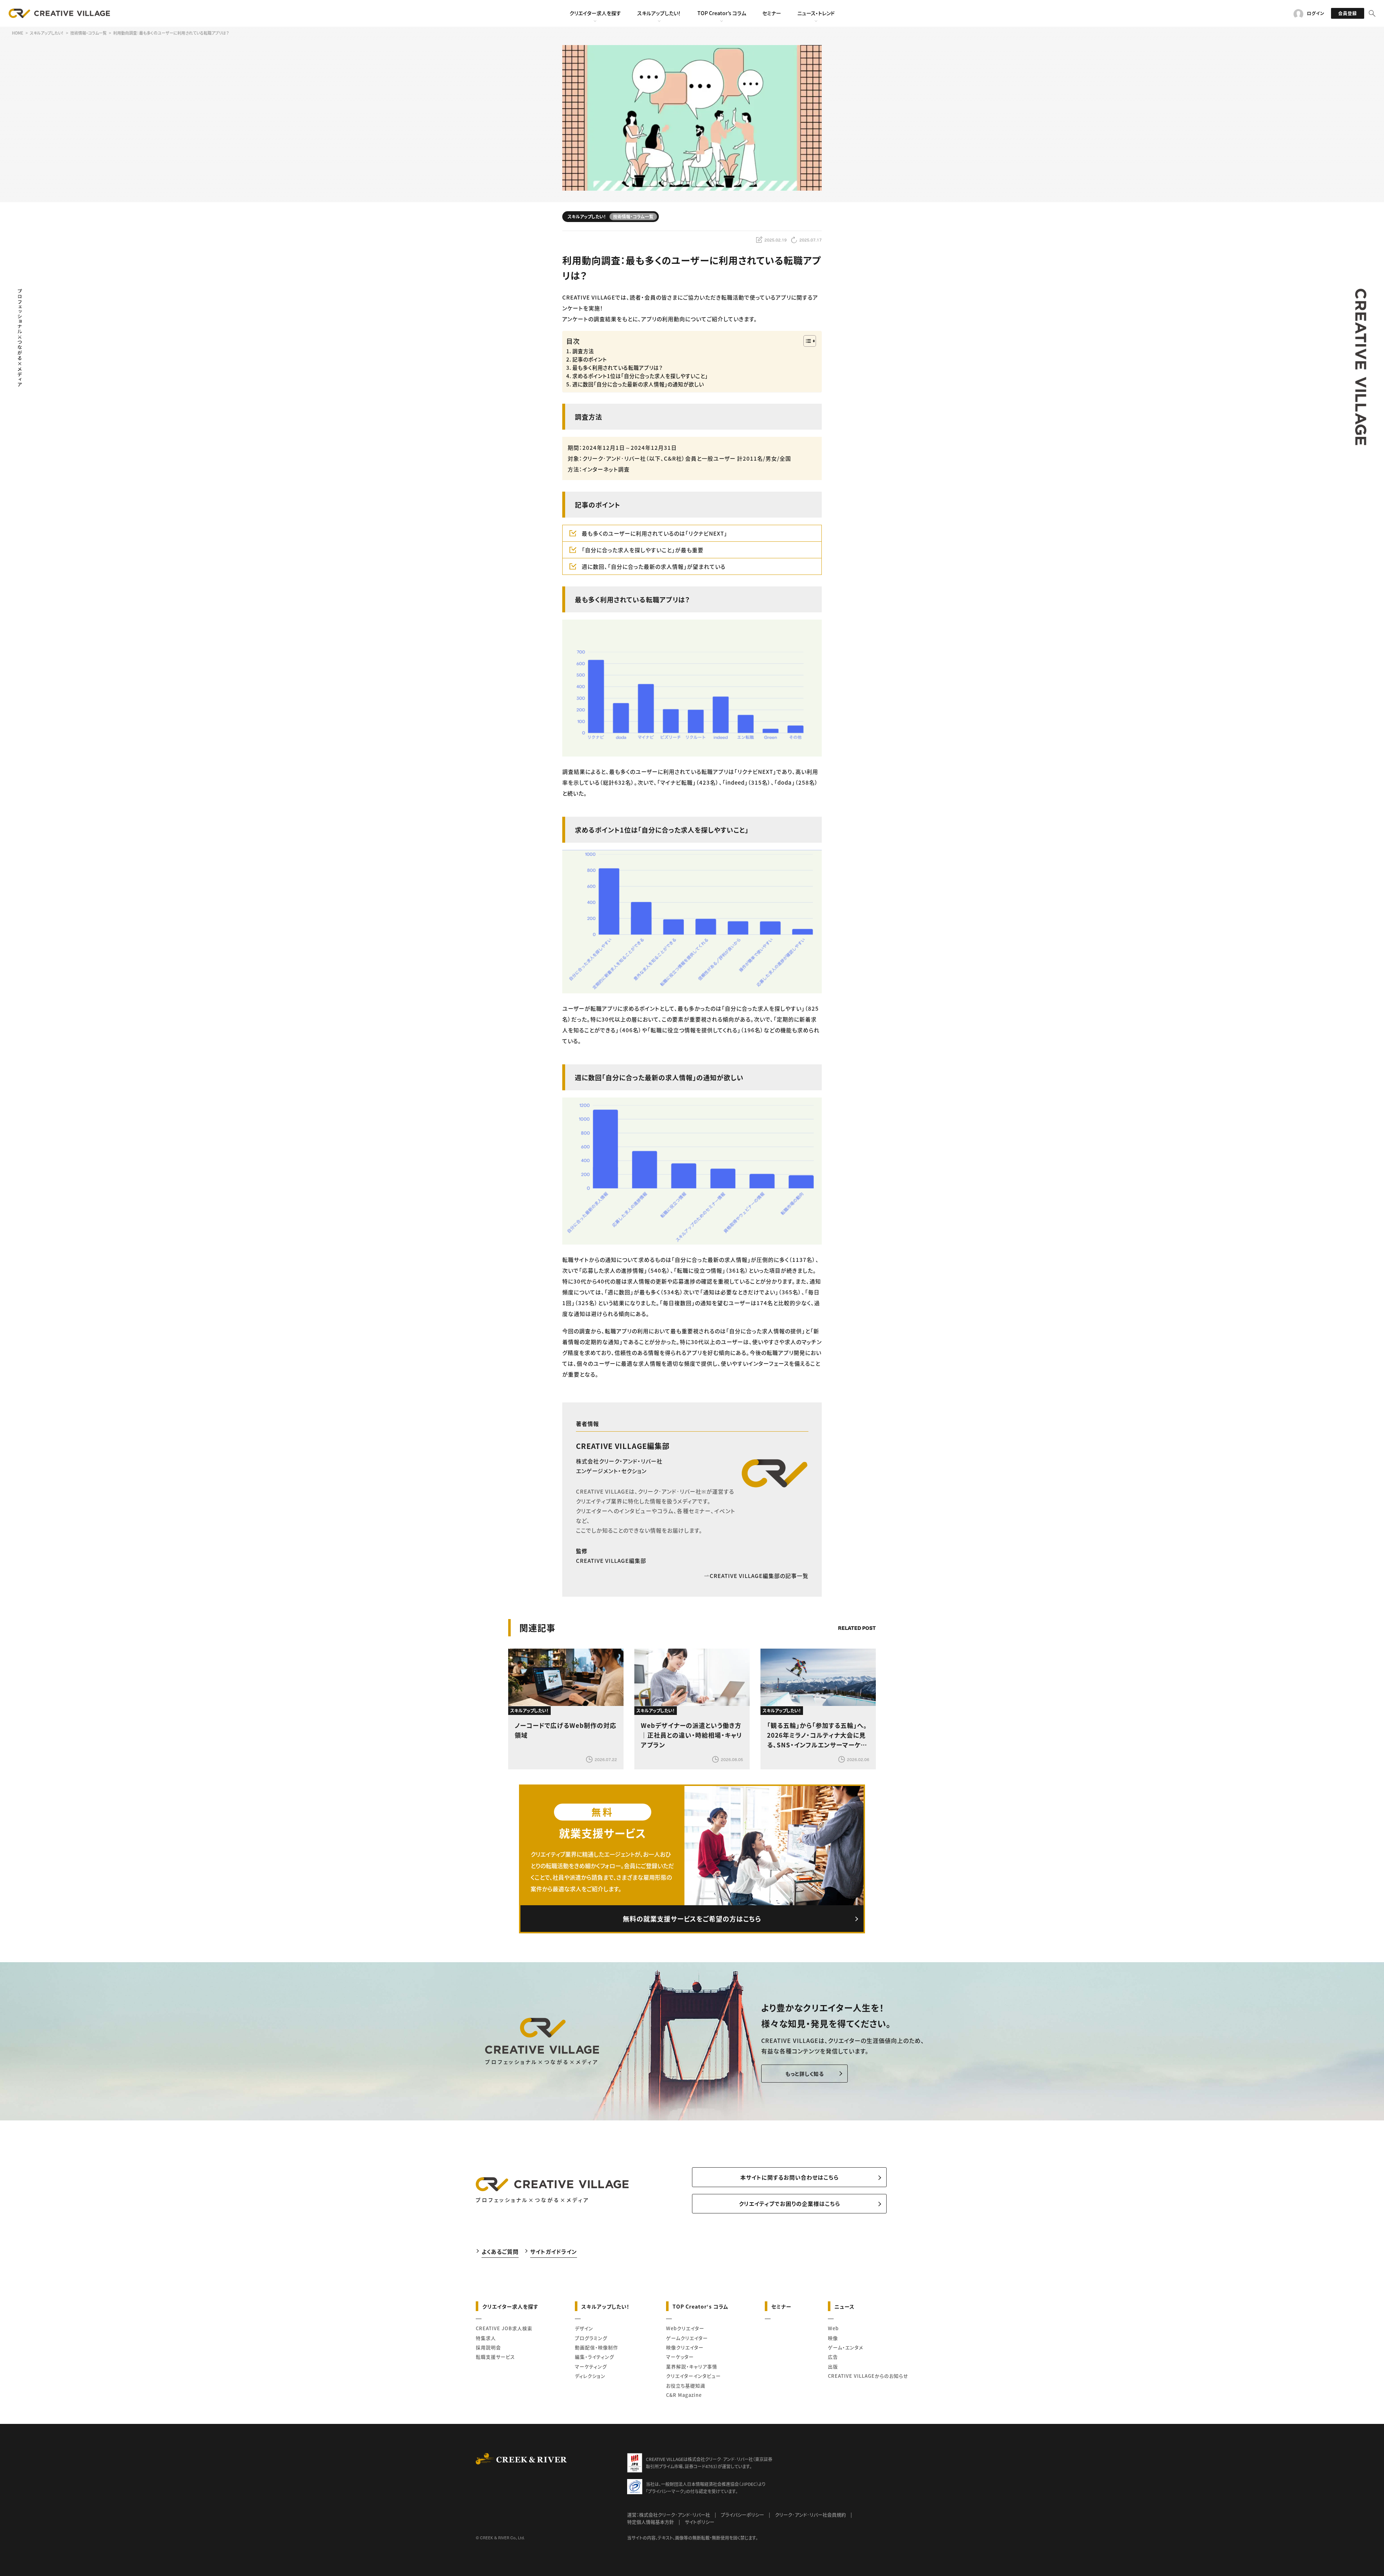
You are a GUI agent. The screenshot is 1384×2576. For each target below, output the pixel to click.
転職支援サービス (495, 2357)
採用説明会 (488, 2347)
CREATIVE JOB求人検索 (504, 2328)
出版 (833, 2366)
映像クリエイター (685, 2347)
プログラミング (591, 2338)
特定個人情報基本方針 (651, 2522)
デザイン (584, 2328)
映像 (833, 2338)
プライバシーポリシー (742, 2515)
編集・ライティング (595, 2357)
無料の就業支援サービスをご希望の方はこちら (692, 1919)
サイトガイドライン (554, 2251)
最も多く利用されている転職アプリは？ (618, 367)
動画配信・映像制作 (596, 2347)
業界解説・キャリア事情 (692, 2366)
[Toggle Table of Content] (806, 341)
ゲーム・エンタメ (846, 2347)
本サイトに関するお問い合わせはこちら (789, 2177)
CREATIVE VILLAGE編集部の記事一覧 (759, 1576)
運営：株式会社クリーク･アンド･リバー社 (669, 2515)
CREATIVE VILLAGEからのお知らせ (868, 2376)
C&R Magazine (684, 2395)
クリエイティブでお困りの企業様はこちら (789, 2203)
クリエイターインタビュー (693, 2376)
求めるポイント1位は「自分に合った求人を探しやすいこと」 (640, 376)
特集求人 (486, 2338)
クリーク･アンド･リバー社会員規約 (810, 2515)
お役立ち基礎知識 (686, 2386)
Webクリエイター (685, 2328)
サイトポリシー (700, 2522)
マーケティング (591, 2366)
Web (833, 2328)
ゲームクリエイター (687, 2338)
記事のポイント (590, 359)
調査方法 (583, 351)
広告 (833, 2357)
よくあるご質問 (500, 2251)
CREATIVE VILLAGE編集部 (623, 1446)
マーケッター (680, 2357)
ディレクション (590, 2376)
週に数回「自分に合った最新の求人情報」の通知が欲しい (638, 384)
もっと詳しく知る (805, 2074)
